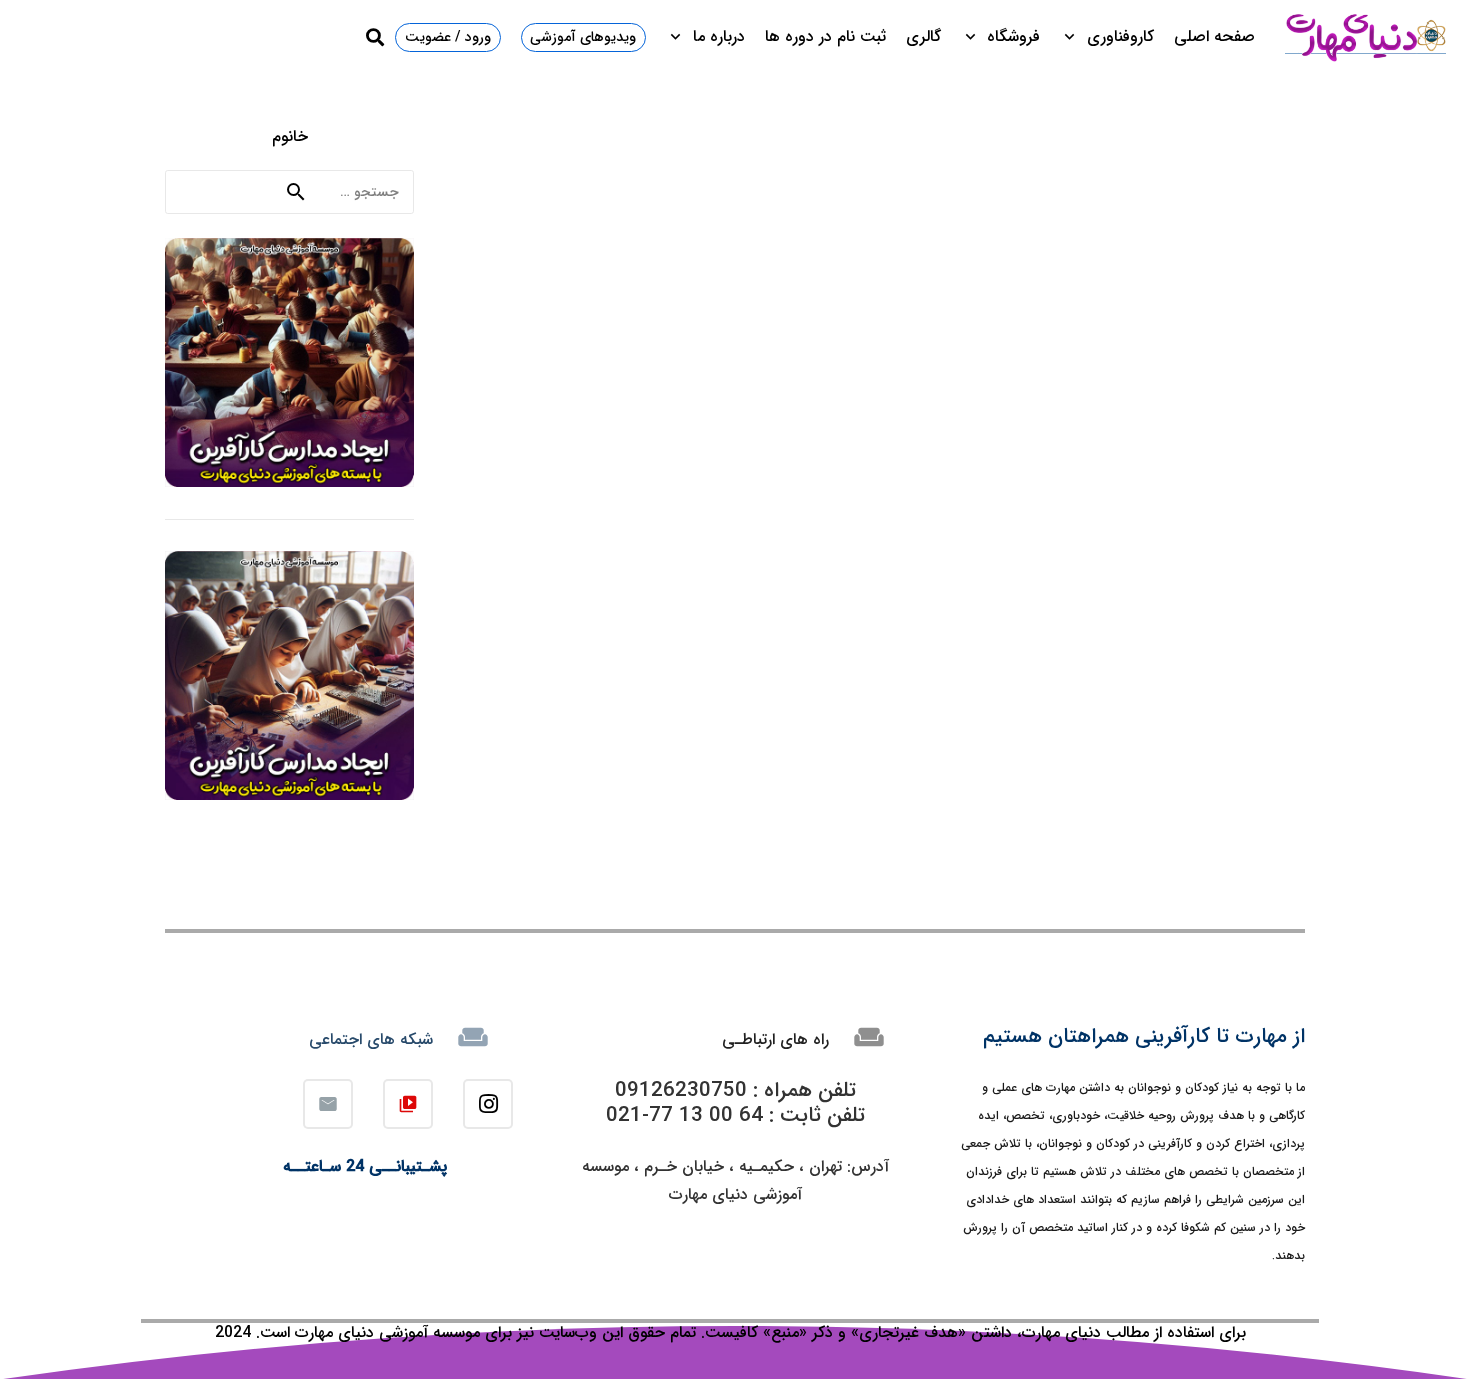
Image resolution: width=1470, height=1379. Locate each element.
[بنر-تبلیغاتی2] (289, 675)
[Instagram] (488, 1104)
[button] (1073, 37)
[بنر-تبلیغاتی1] (289, 362)
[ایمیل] (328, 1104)
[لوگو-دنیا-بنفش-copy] (1365, 37)
